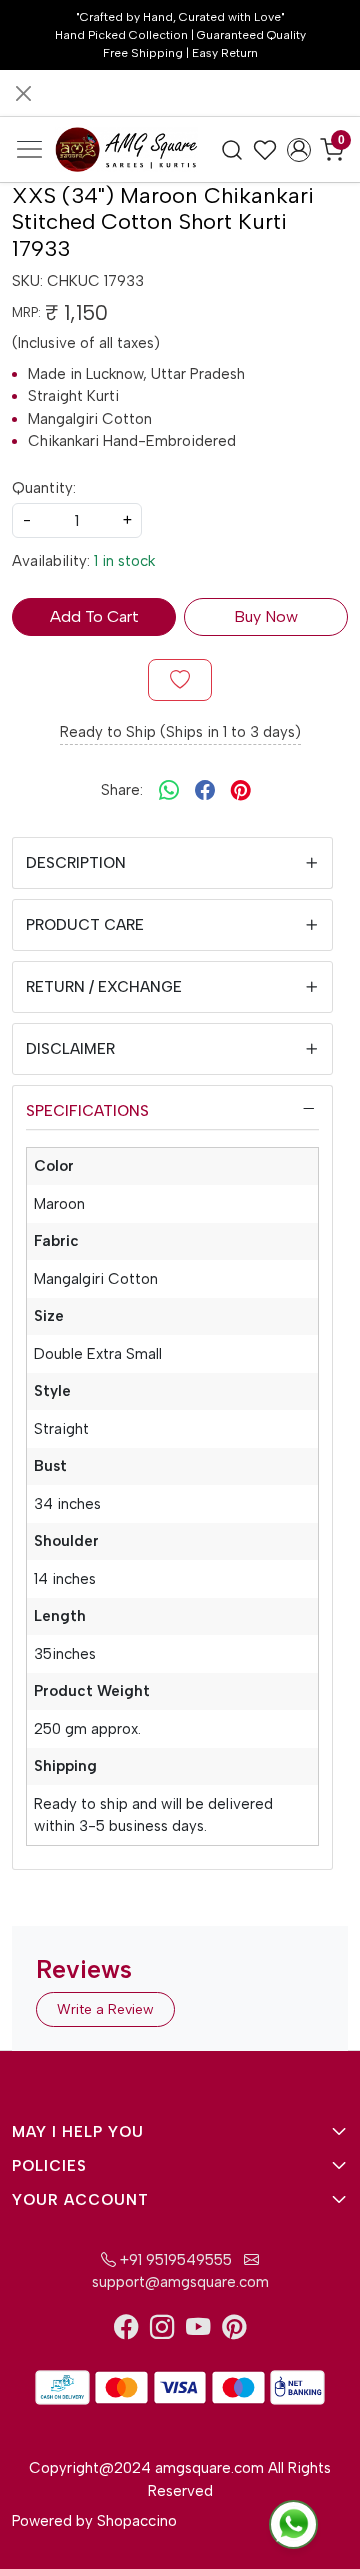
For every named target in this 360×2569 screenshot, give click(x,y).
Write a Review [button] (105, 2009)
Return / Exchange (104, 987)
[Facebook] (126, 2331)
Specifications (87, 1111)
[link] (232, 149)
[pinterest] (241, 790)
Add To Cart (94, 616)
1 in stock (124, 561)
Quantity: (44, 488)
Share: (122, 790)
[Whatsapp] (169, 790)
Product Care (85, 925)
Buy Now (266, 616)
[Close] (23, 93)
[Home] (126, 149)
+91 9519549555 (174, 2260)
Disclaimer (70, 1049)
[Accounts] (299, 150)
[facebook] (205, 790)
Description (76, 863)
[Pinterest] (234, 2331)
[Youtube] (198, 2331)
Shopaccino (137, 2521)
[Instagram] (162, 2331)
